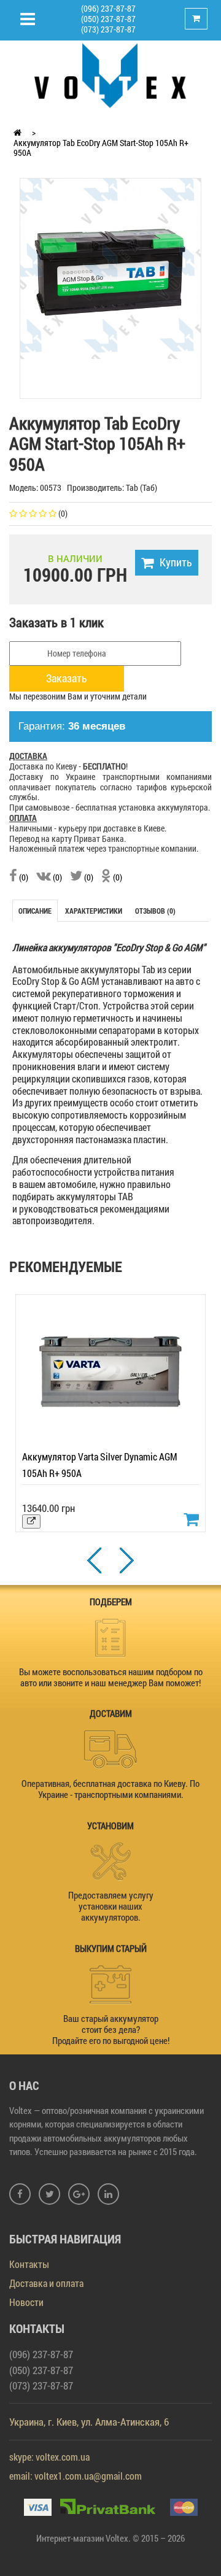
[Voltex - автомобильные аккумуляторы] (110, 75)
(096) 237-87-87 (108, 8)
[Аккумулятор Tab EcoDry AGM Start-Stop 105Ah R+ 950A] (110, 268)
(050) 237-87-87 (108, 19)
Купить (176, 562)
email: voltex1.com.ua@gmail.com (76, 2476)
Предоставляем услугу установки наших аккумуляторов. (111, 1906)
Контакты (29, 2264)
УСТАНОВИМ (110, 1826)
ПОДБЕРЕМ (111, 1602)
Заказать (67, 678)
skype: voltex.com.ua (49, 2457)
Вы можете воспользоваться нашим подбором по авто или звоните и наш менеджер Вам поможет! (111, 1677)
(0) (23, 877)
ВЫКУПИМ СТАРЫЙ (111, 1948)
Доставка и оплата (46, 2283)
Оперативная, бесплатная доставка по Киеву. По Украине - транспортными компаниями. (110, 1789)
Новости (26, 2302)
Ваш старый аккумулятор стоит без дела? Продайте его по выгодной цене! (111, 2029)
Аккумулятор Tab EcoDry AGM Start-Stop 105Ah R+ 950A (101, 148)
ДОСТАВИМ (111, 1713)
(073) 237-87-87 (108, 29)
